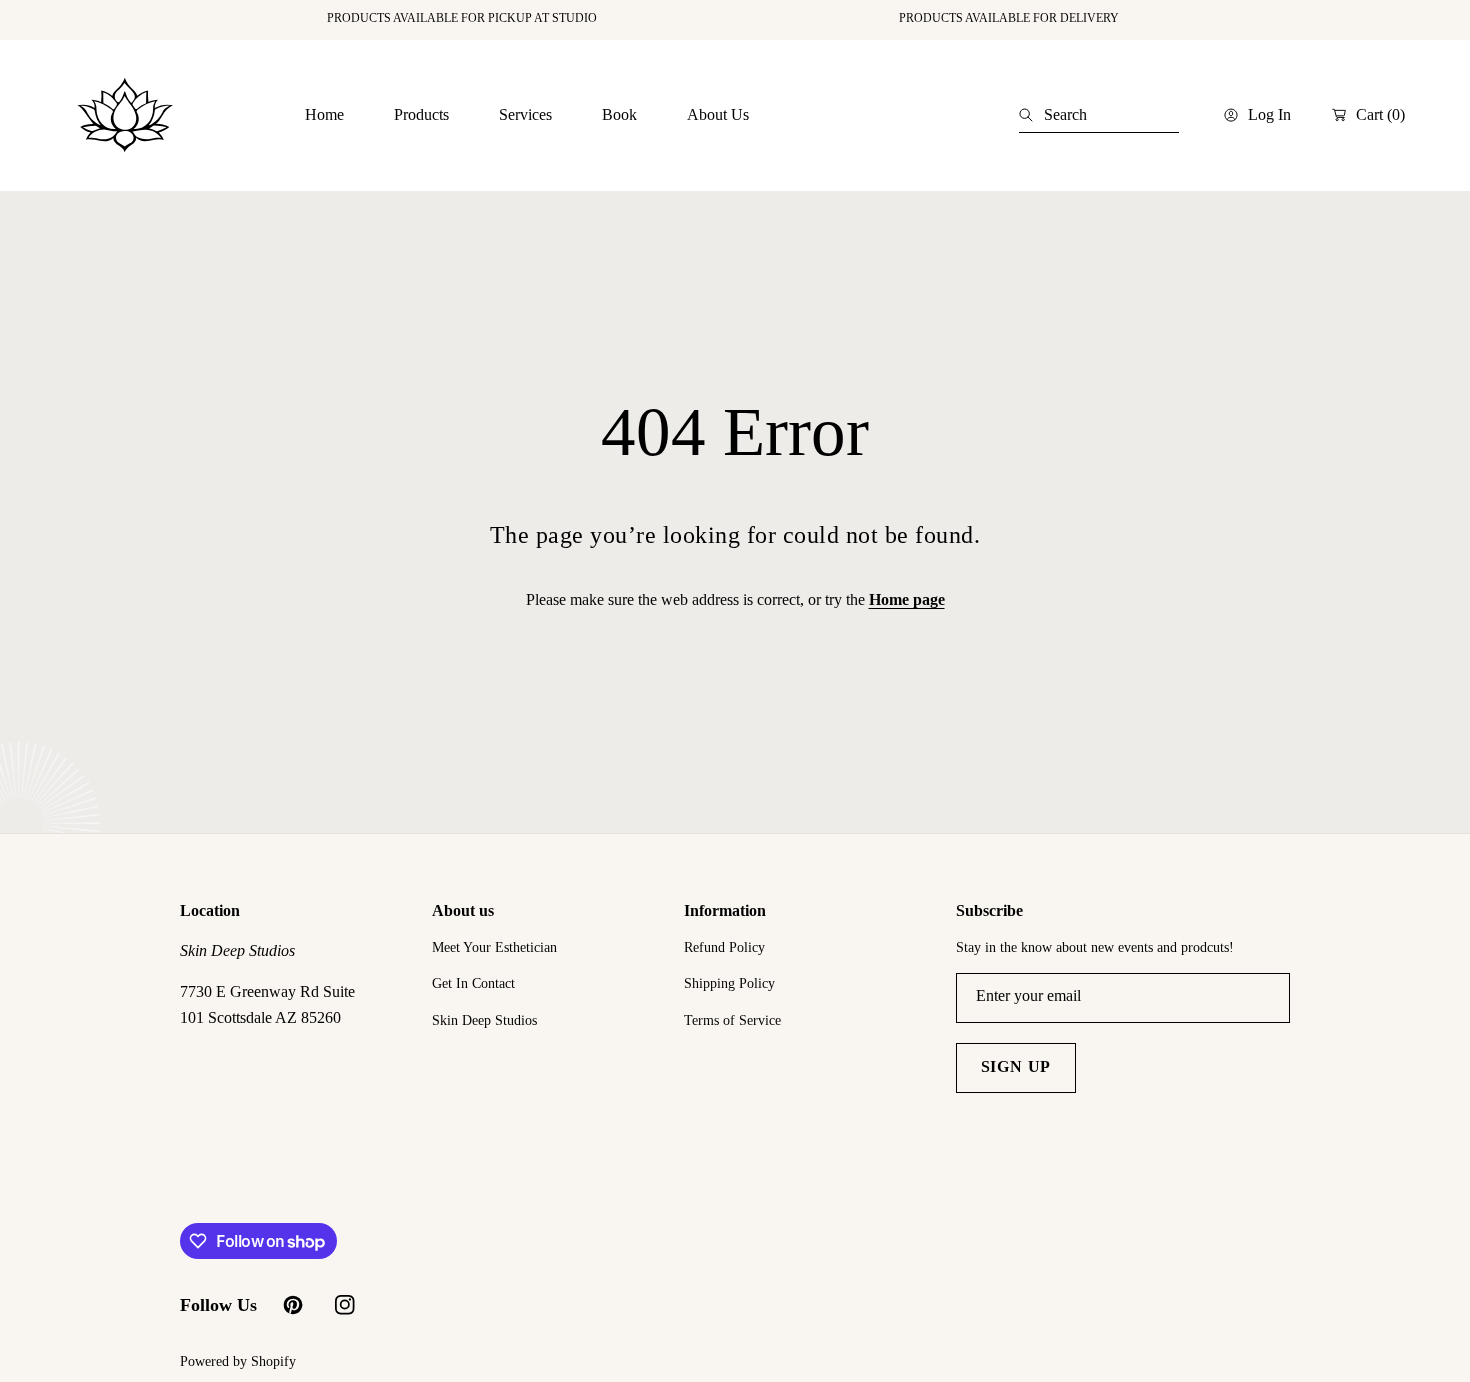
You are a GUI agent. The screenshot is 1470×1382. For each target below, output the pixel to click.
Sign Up (1016, 1066)
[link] (421, 114)
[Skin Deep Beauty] (125, 115)
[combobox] (1099, 115)
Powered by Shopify (238, 1361)
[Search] (1031, 115)
